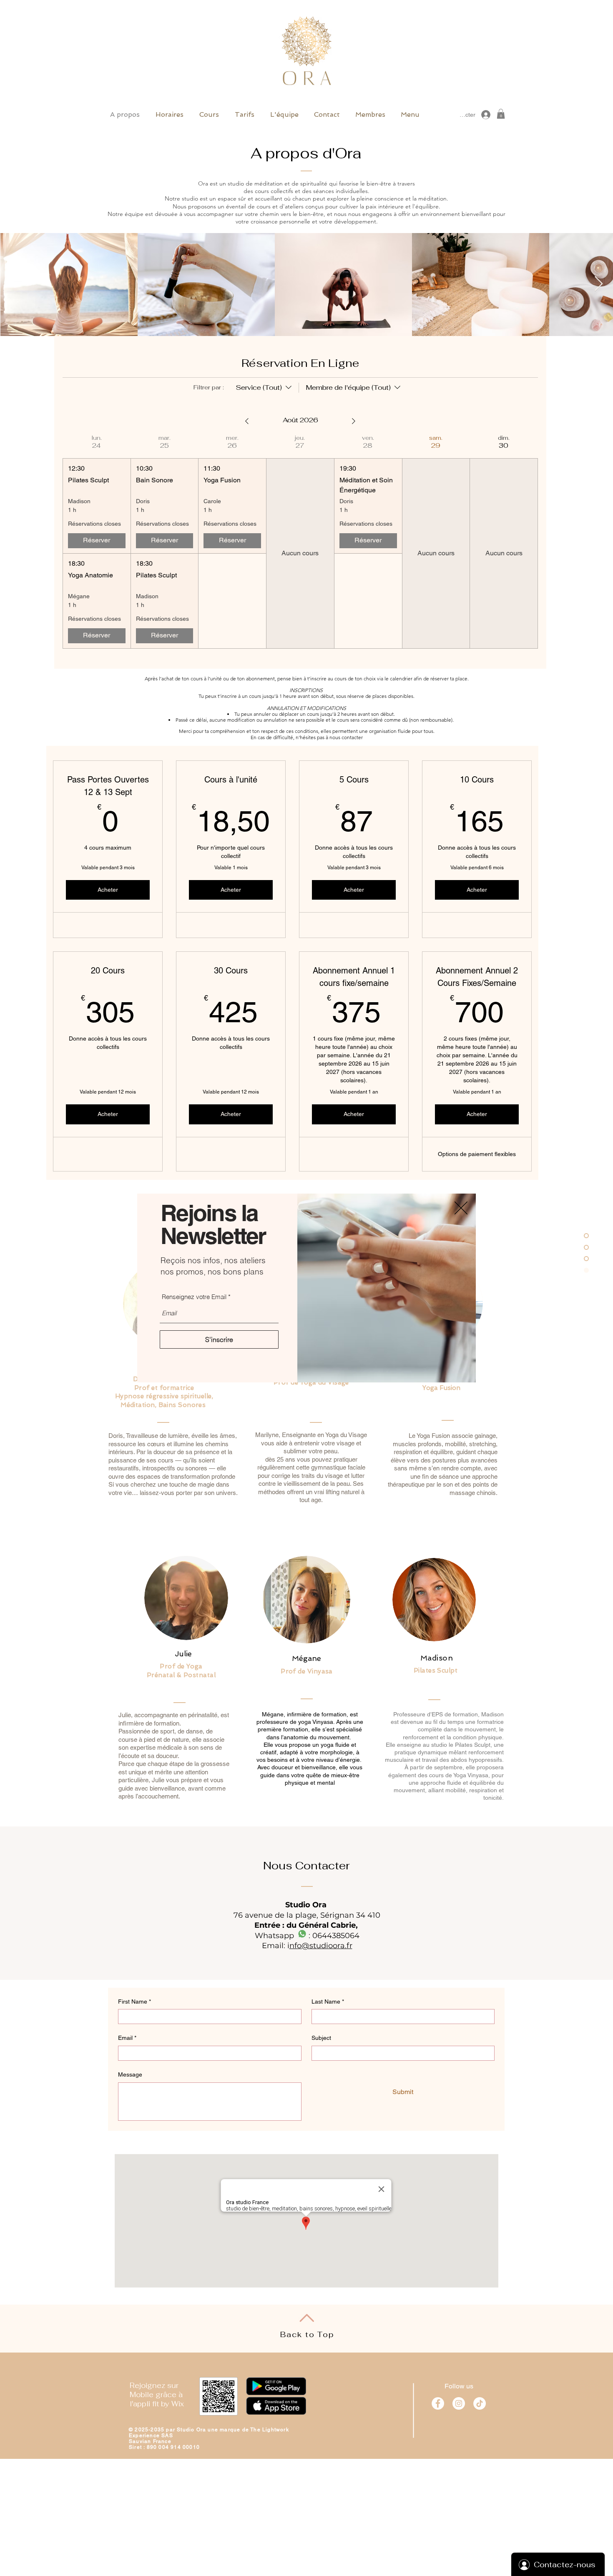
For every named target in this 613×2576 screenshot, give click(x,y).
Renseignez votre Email (194, 1297)
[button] (461, 1208)
